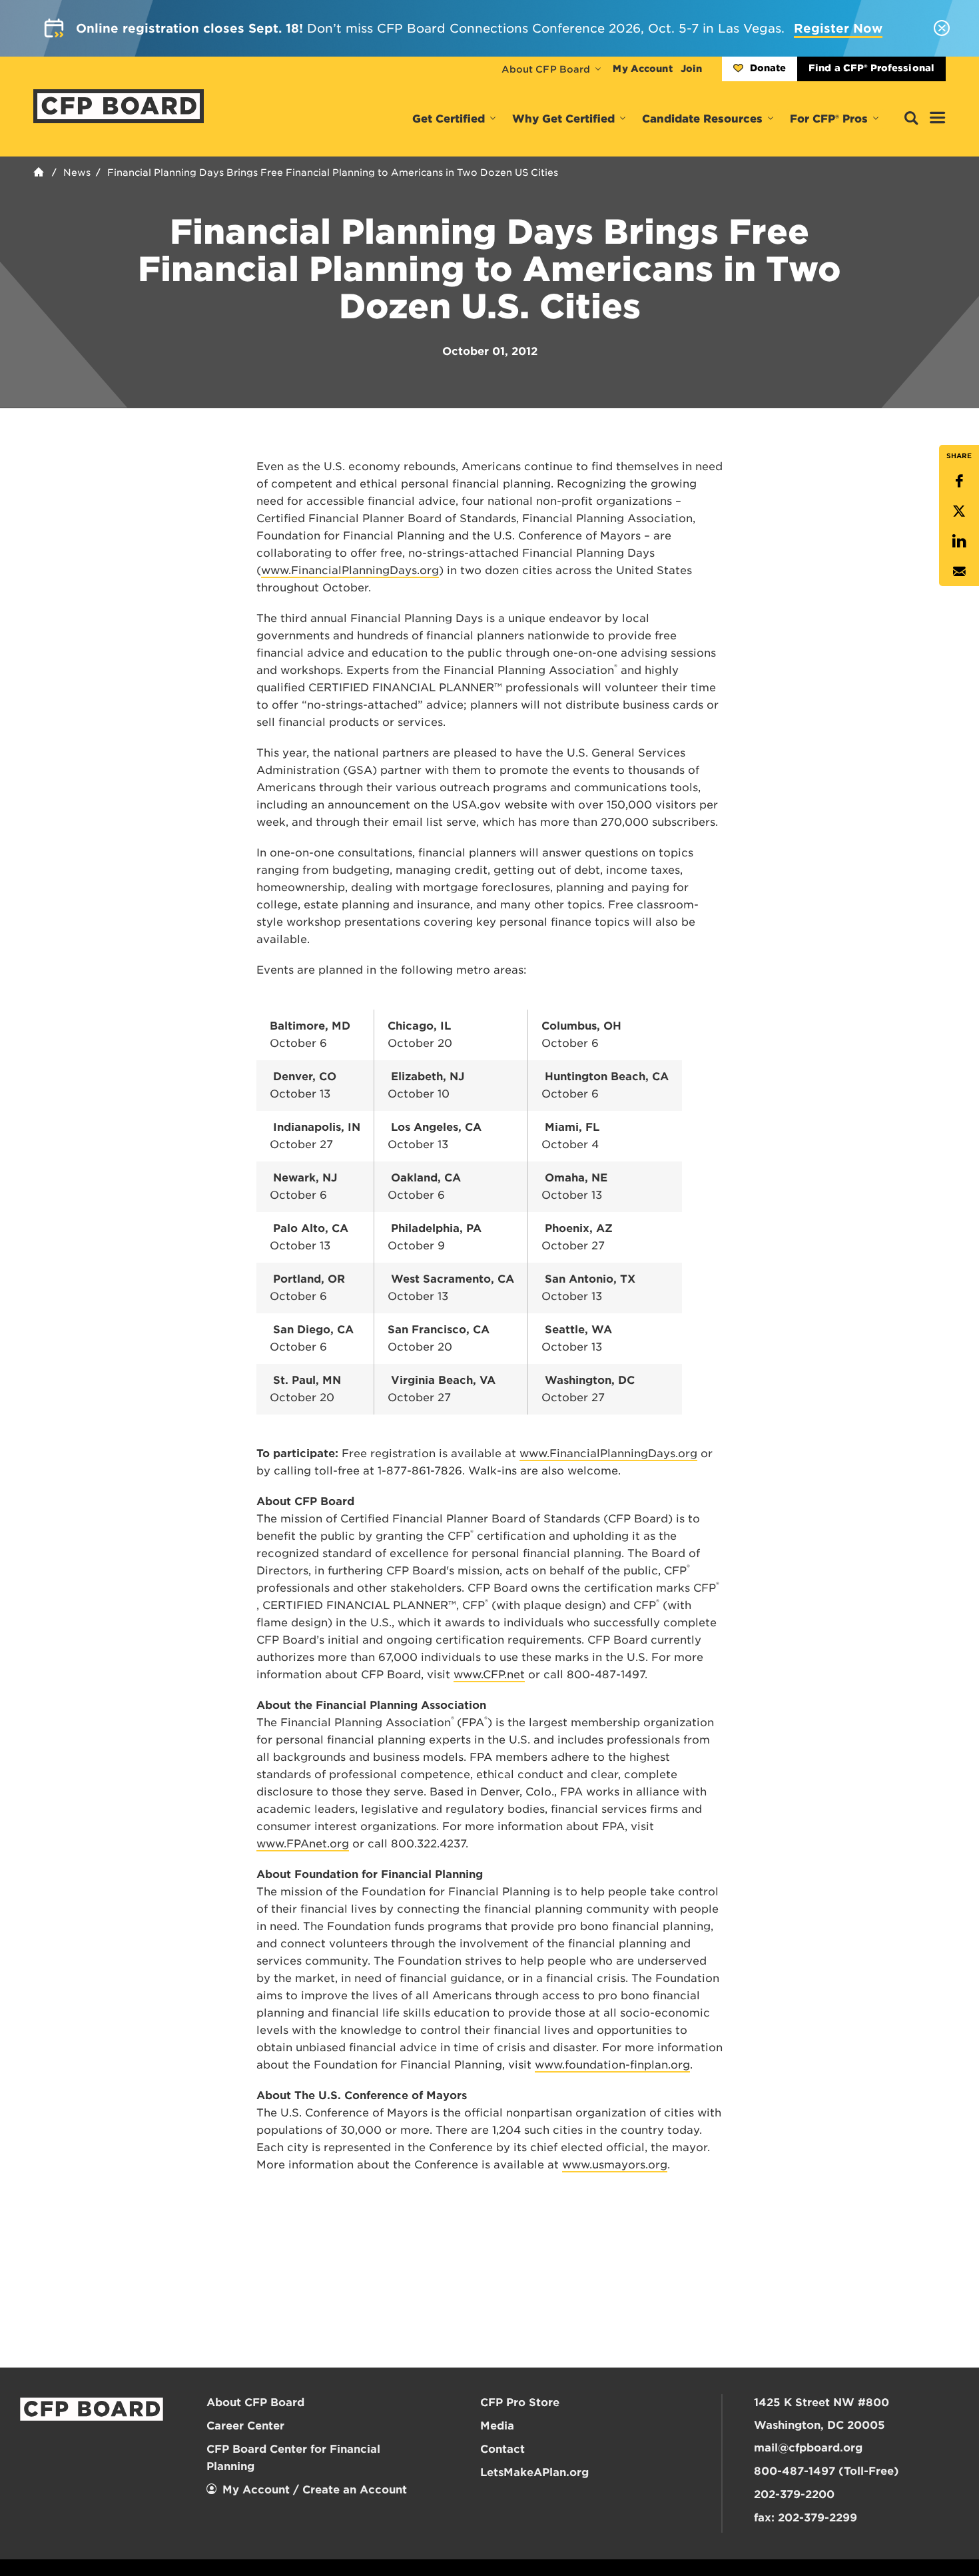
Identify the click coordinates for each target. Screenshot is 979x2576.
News (77, 172)
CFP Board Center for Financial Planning (293, 2458)
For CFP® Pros (829, 119)
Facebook (959, 481)
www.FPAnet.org (303, 1844)
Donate (768, 68)
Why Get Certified (563, 119)
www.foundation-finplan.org (612, 2065)
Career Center (245, 2426)
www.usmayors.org (615, 2165)
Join (691, 69)
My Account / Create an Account (315, 2490)
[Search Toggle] (911, 119)
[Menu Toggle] (938, 119)
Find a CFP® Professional (871, 68)
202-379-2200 (794, 2494)
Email (959, 571)
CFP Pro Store (520, 2403)
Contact (502, 2449)
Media (497, 2426)
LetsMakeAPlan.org (534, 2472)
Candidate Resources (702, 119)
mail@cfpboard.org (808, 2448)
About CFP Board (546, 69)
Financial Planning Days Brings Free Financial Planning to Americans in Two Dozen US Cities (333, 172)
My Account (642, 69)
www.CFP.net (489, 1675)
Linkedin (959, 541)
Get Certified (449, 119)
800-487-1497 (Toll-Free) (826, 2471)
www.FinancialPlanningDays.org (350, 570)
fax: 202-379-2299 (806, 2518)
